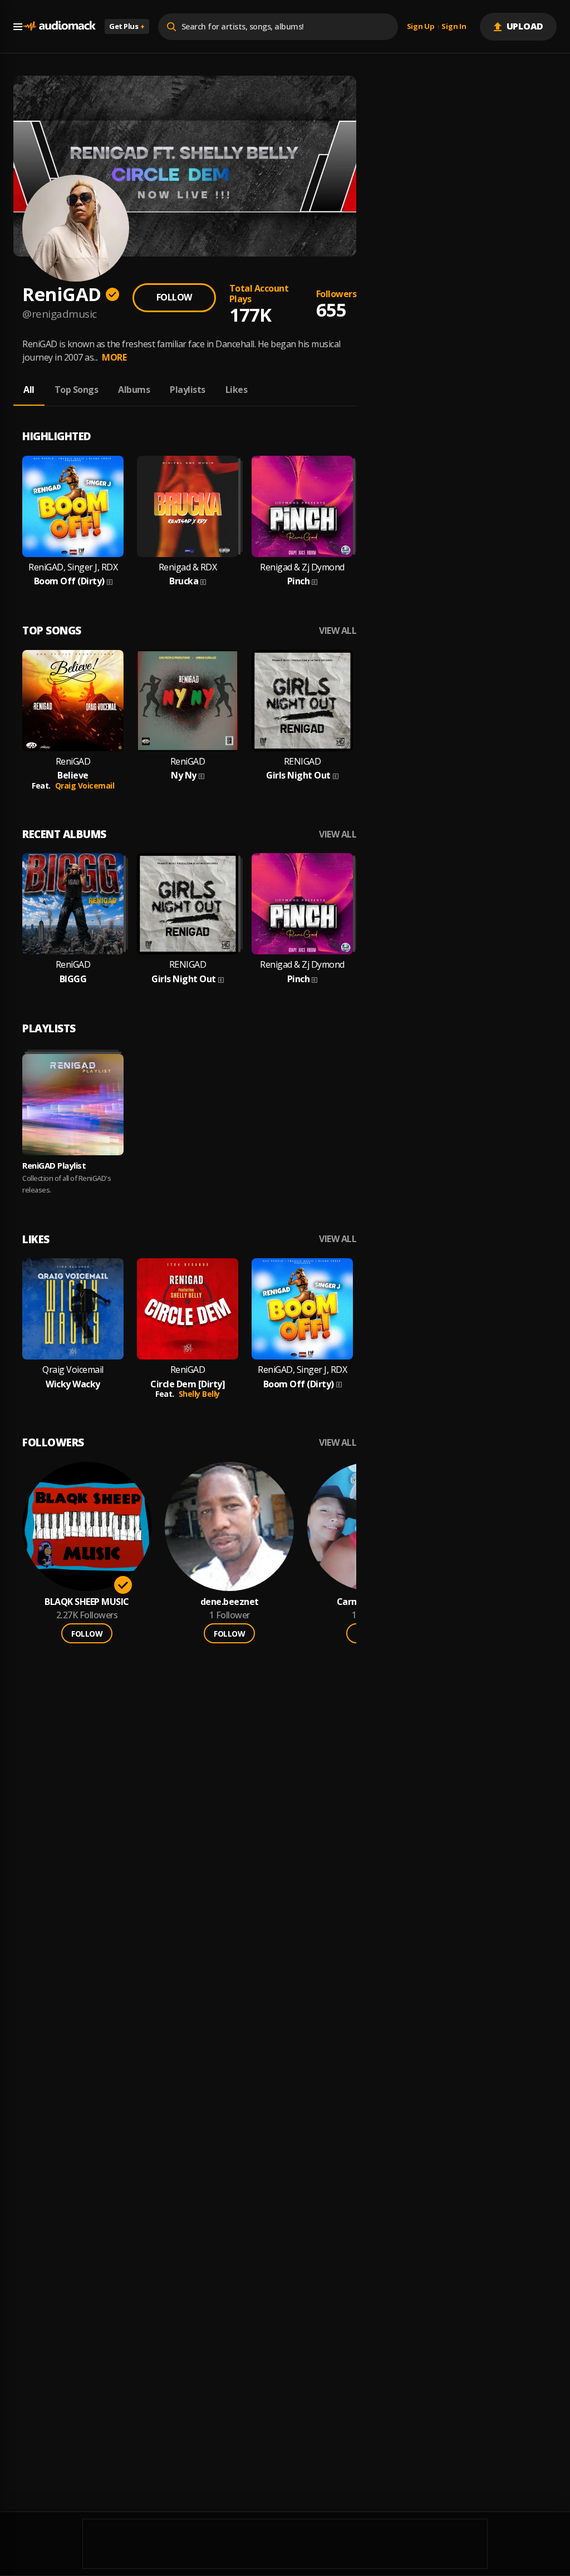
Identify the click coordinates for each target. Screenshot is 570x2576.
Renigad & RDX (188, 567)
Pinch (299, 581)
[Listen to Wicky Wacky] (73, 1309)
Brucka (184, 581)
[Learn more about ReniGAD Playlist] (73, 1105)
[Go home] (59, 26)
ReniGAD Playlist (54, 1165)
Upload (525, 26)
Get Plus (127, 26)
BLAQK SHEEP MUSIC (87, 1602)
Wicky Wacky (73, 1384)
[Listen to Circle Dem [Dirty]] (188, 1309)
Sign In (454, 27)
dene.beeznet (230, 1602)
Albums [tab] (134, 390)
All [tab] (29, 390)
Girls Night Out (298, 775)
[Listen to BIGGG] (73, 904)
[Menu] (18, 27)
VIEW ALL (338, 631)
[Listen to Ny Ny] (188, 701)
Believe (73, 775)
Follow (174, 297)
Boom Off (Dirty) (69, 581)
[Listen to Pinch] (302, 506)
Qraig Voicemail (85, 785)
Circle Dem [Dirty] (188, 1384)
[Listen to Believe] (73, 701)
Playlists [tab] (188, 390)
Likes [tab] (237, 390)
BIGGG (73, 979)
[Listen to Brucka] (188, 506)
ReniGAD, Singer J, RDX (73, 567)
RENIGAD (303, 762)
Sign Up (421, 27)
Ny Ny (184, 775)
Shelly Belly (199, 1394)
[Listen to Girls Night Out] (302, 701)
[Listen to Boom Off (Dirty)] (73, 506)
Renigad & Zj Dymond (302, 567)
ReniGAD (73, 762)
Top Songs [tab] (77, 390)
